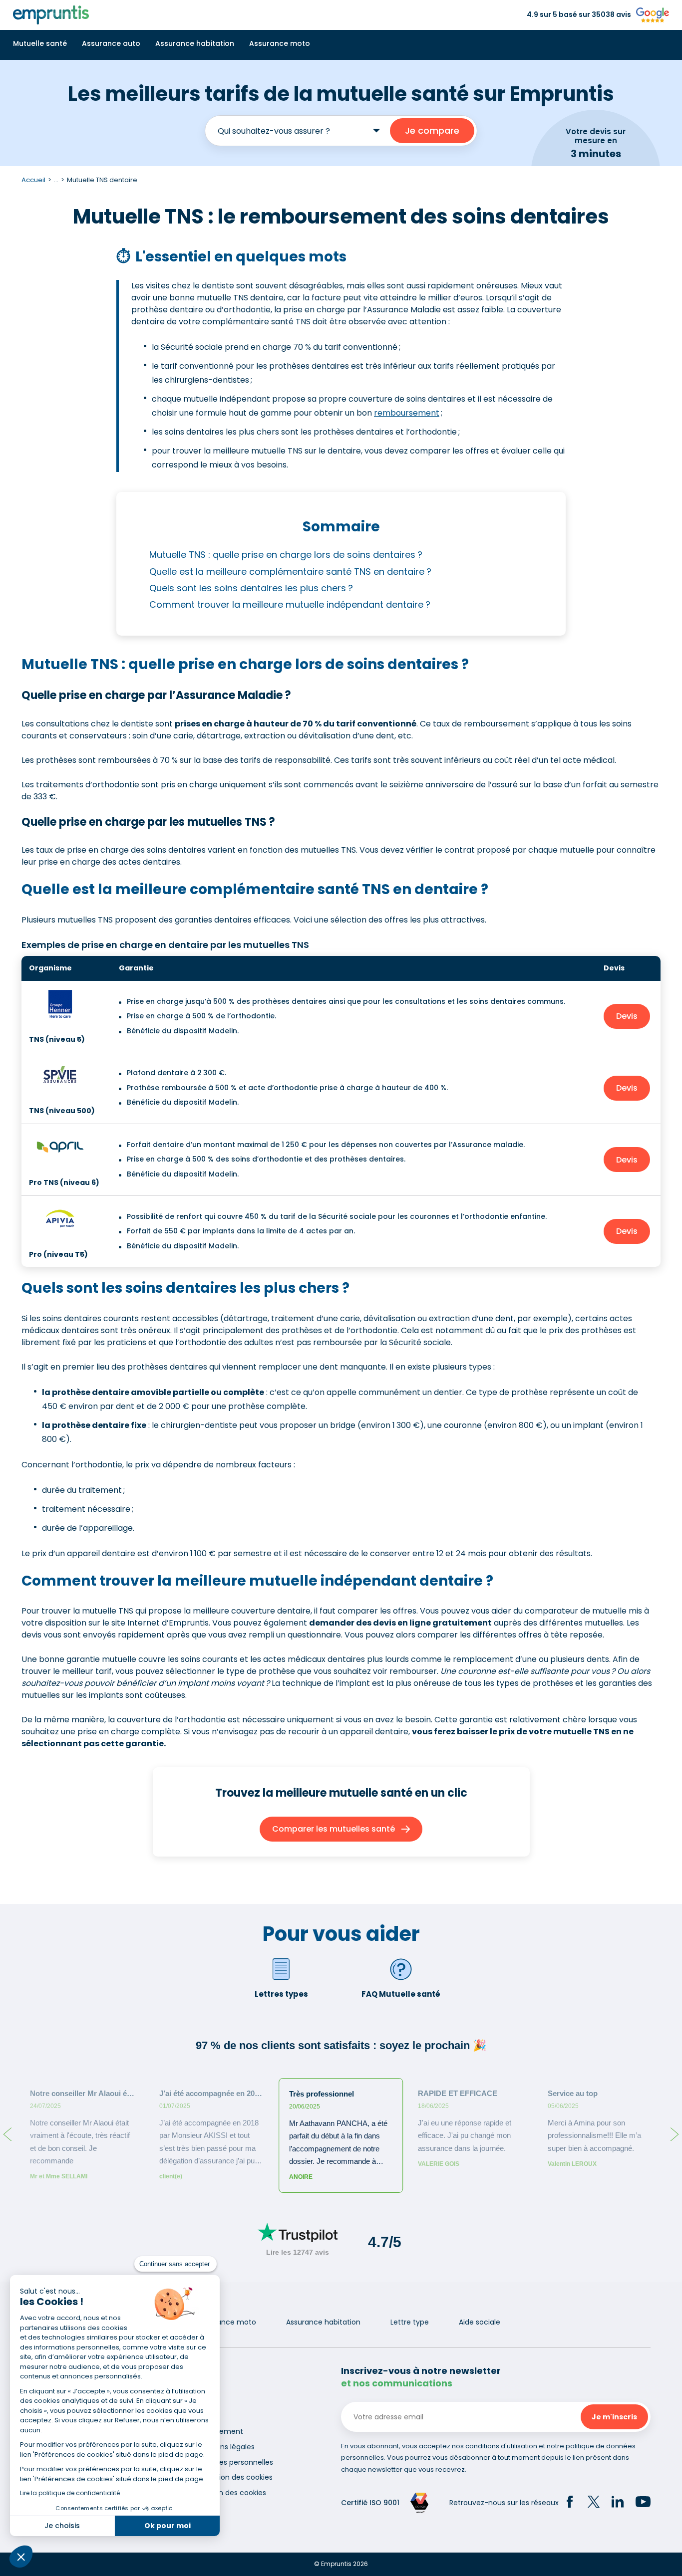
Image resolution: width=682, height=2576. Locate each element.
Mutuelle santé (40, 43)
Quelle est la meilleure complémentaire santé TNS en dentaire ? (290, 572)
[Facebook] (570, 2503)
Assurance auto (111, 43)
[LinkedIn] (618, 2503)
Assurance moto (280, 43)
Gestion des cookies (231, 2493)
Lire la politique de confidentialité (70, 2493)
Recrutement (220, 2431)
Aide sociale (480, 2322)
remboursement (407, 413)
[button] (21, 2557)
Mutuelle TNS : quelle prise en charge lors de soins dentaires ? (286, 555)
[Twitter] (594, 2503)
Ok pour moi (168, 2526)
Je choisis (62, 2526)
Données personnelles (235, 2462)
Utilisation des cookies (234, 2477)
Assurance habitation (195, 43)
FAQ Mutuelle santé (401, 1994)
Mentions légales (225, 2447)
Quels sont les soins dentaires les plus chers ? (251, 588)
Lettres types (281, 1994)
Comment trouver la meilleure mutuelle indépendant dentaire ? (291, 604)
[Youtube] (643, 2503)
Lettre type (410, 2322)
